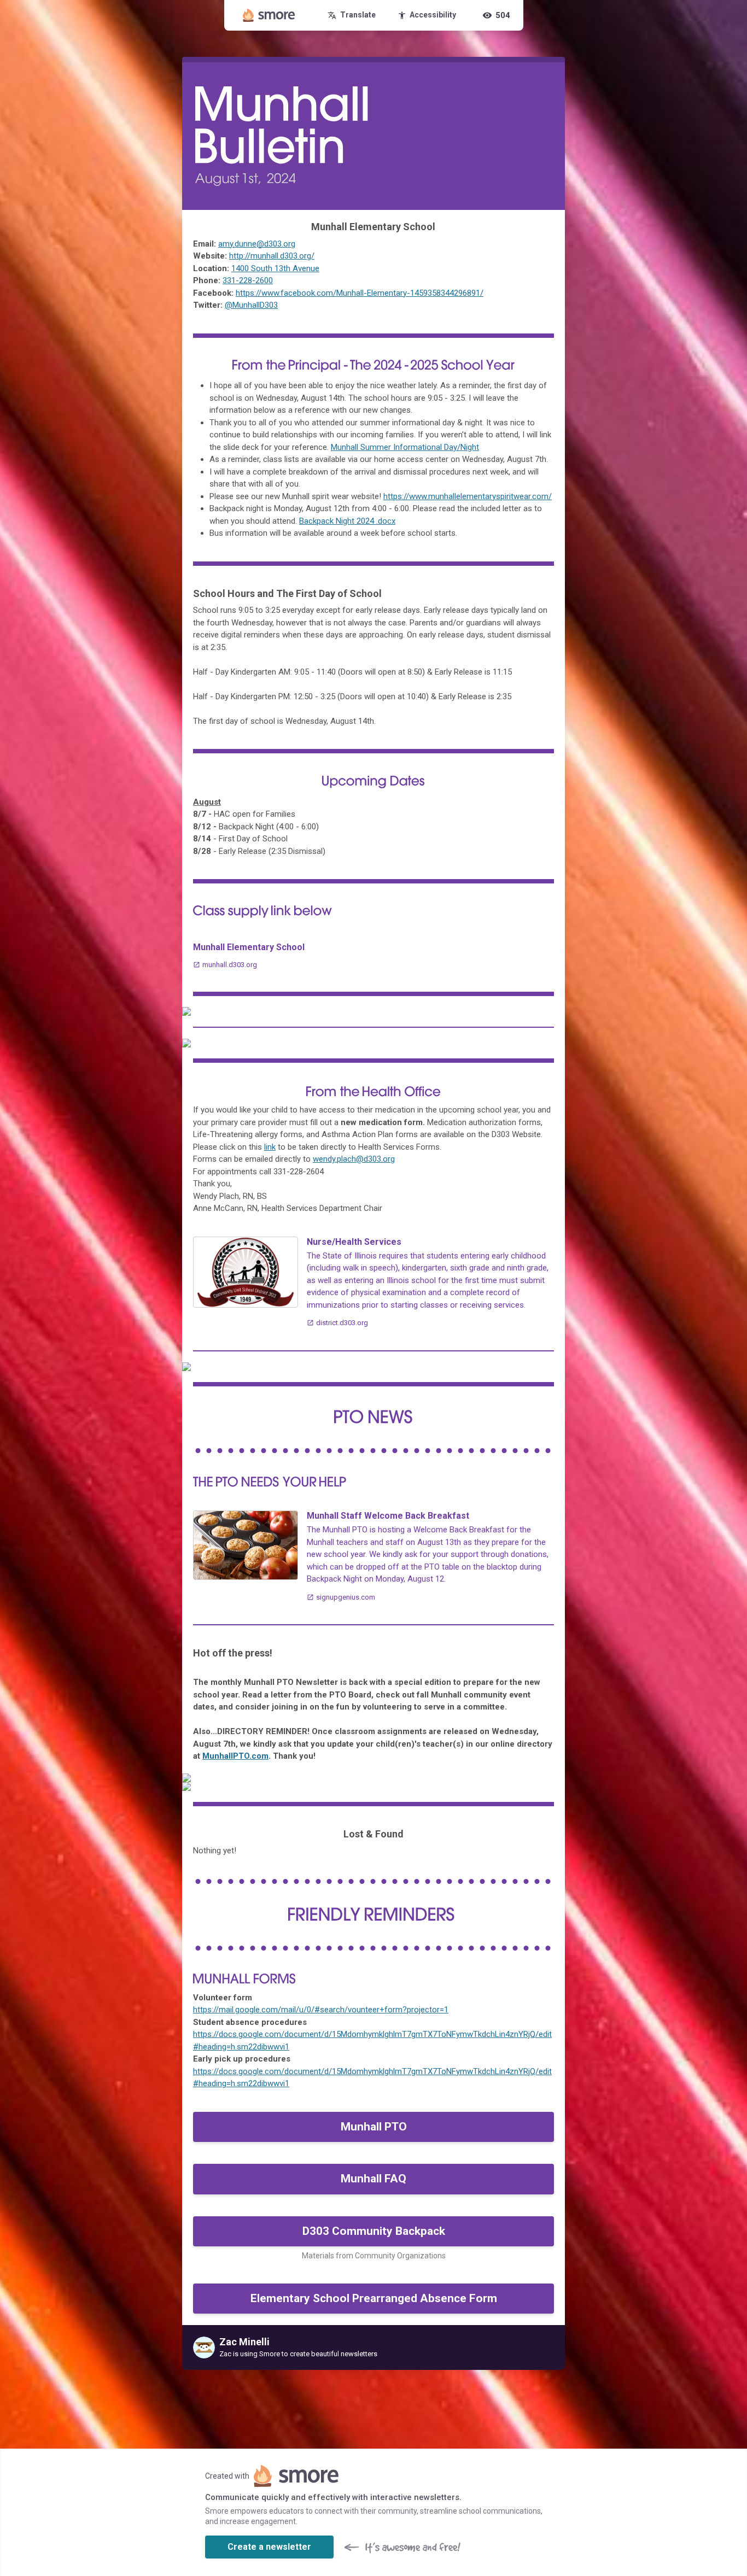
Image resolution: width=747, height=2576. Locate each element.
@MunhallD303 (251, 305)
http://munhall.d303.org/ (272, 256)
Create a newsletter (269, 2547)
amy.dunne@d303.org (257, 244)
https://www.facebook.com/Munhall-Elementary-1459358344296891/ (360, 293)
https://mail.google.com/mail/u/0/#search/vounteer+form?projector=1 (321, 2010)
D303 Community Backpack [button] (374, 2231)
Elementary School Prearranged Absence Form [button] (374, 2298)
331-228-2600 (248, 280)
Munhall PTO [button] (374, 2127)
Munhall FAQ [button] (373, 2179)
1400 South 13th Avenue (275, 268)
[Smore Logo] (269, 15)
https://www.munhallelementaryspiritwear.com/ (468, 496)
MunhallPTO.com (235, 1756)
